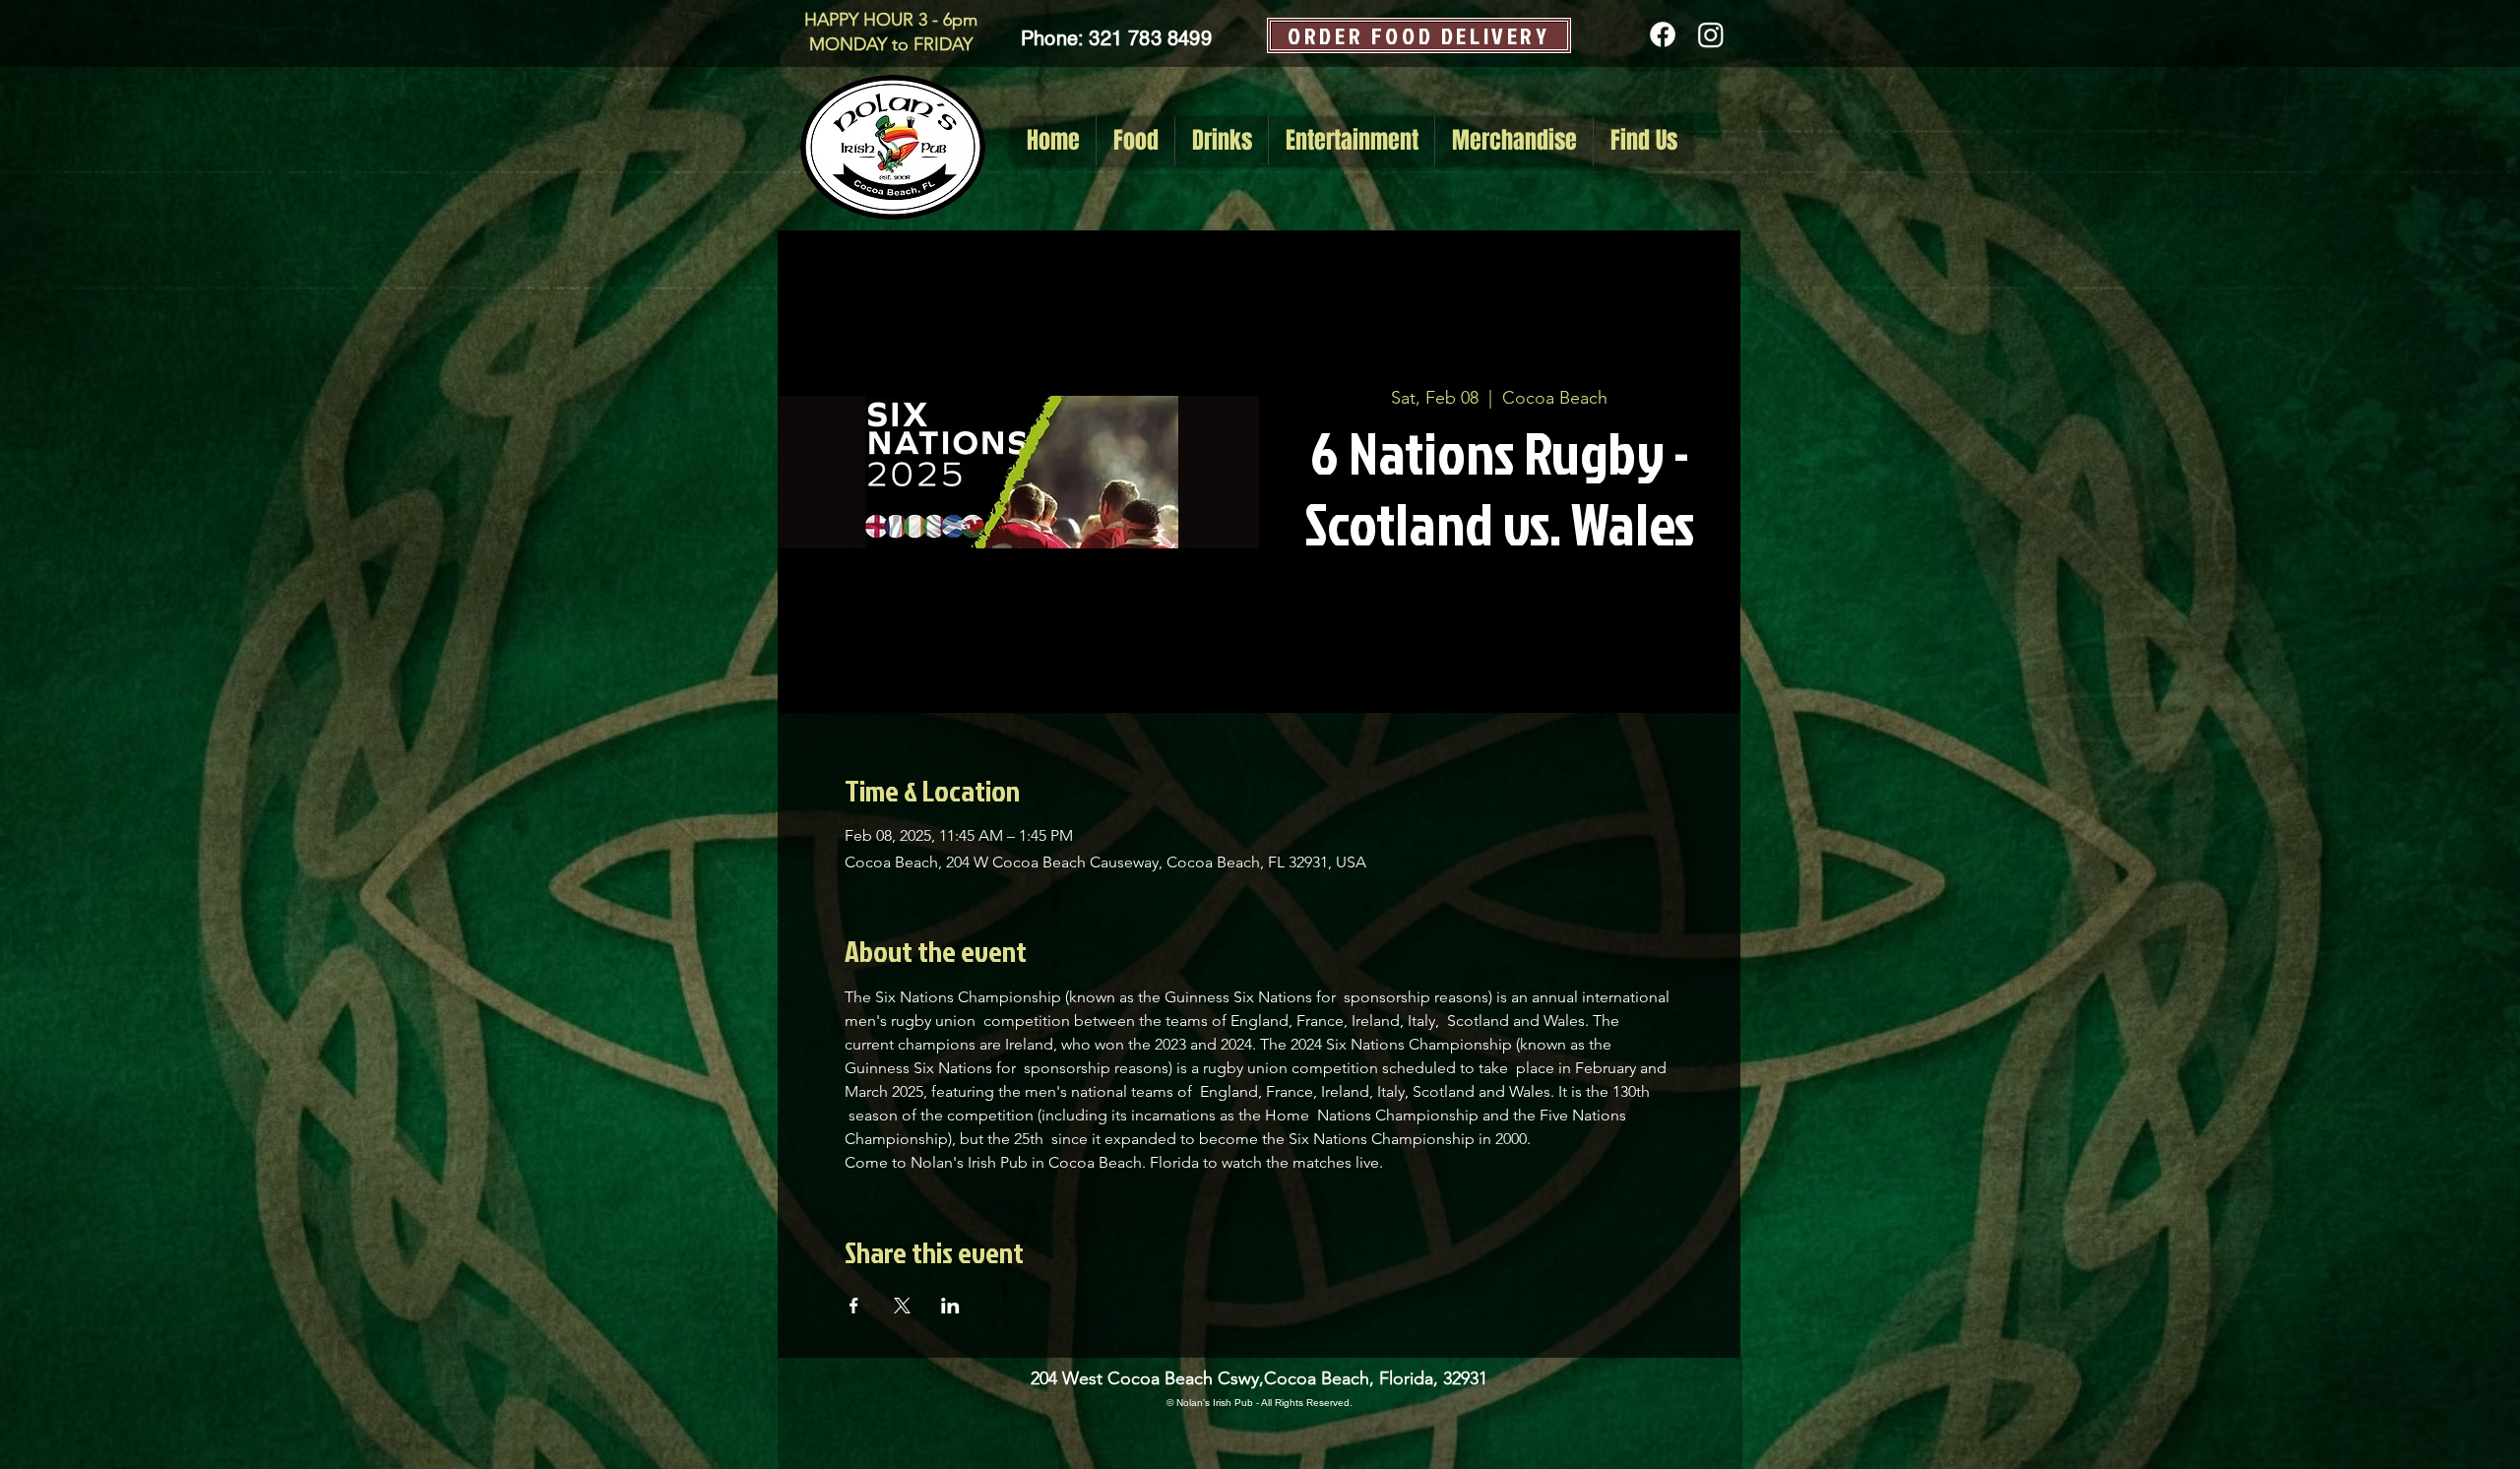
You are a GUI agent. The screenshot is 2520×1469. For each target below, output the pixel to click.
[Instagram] (1711, 34)
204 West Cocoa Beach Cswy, (1147, 1378)
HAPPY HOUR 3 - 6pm (891, 20)
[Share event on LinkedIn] (950, 1306)
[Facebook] (1663, 34)
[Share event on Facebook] (854, 1306)
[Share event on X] (902, 1306)
